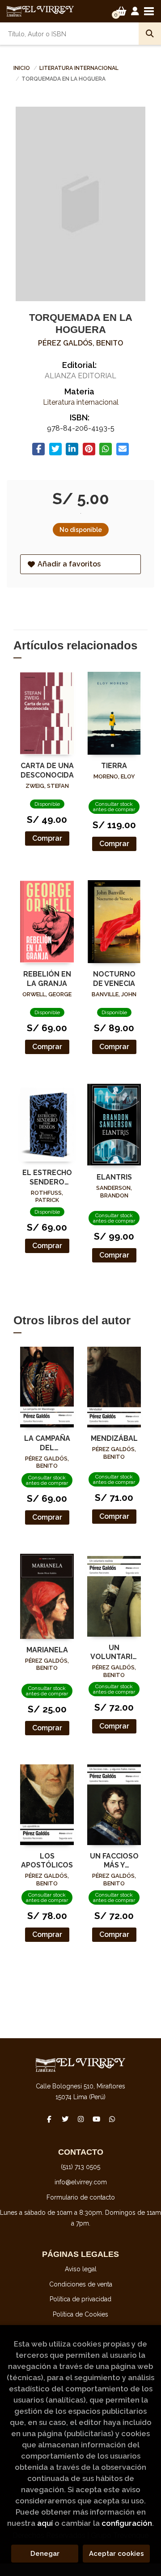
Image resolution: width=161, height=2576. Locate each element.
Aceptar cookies (117, 2554)
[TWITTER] (65, 2119)
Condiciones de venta (81, 2284)
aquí (45, 2523)
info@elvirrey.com (81, 2182)
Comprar (47, 838)
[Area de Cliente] (135, 11)
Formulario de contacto (81, 2197)
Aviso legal (81, 2269)
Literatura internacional (79, 68)
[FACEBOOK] (49, 2119)
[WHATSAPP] (112, 2119)
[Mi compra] (121, 11)
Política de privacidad (80, 2299)
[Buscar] (150, 34)
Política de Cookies (80, 2314)
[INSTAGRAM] (80, 2119)
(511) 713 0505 (80, 2167)
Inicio (22, 68)
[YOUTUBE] (96, 2119)
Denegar (45, 2554)
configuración (127, 2523)
